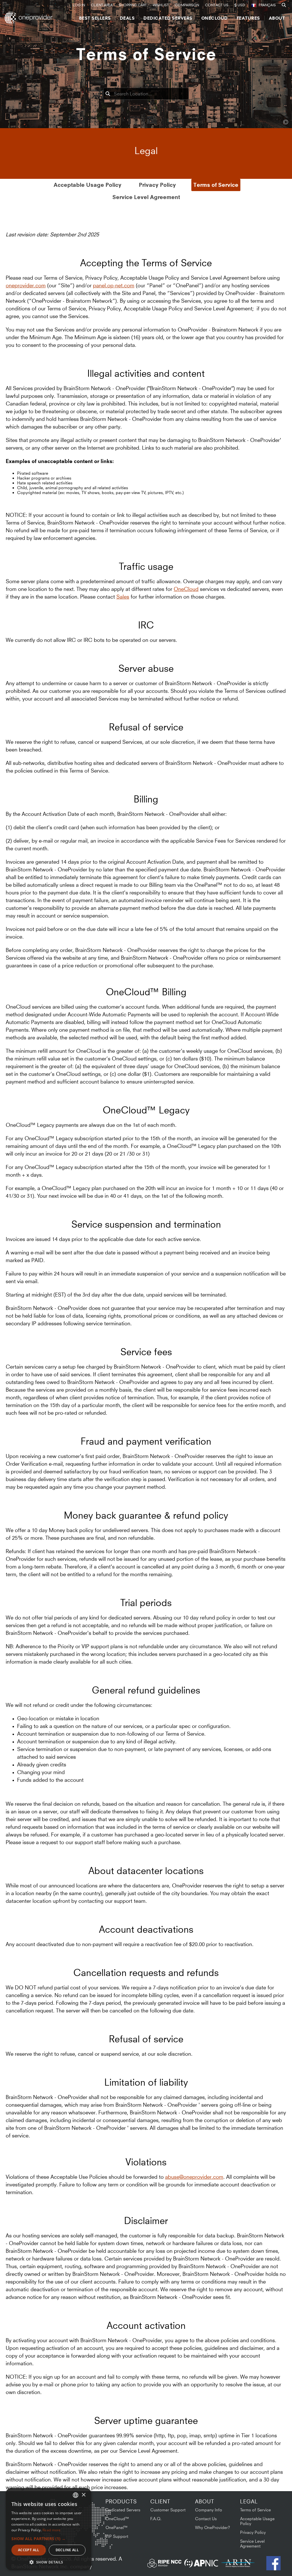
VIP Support (117, 2536)
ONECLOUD (215, 18)
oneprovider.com (26, 285)
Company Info (209, 2510)
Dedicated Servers (168, 18)
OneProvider (30, 18)
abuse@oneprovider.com (194, 2177)
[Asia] (96, 2514)
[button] (48, 2539)
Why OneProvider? (213, 2527)
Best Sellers (95, 18)
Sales (123, 597)
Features (248, 18)
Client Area (102, 5)
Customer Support (168, 2510)
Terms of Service (216, 185)
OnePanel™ (117, 2527)
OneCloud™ (117, 2519)
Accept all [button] (29, 2550)
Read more (52, 2530)
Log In (79, 5)
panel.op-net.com (114, 285)
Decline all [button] (67, 2550)
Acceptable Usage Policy (88, 185)
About (277, 18)
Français (267, 5)
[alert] (48, 2529)
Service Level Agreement (146, 197)
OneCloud (186, 589)
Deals (127, 18)
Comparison (187, 5)
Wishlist (161, 5)
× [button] (83, 2495)
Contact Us (217, 5)
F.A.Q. (156, 2519)
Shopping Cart (133, 5)
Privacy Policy (157, 185)
